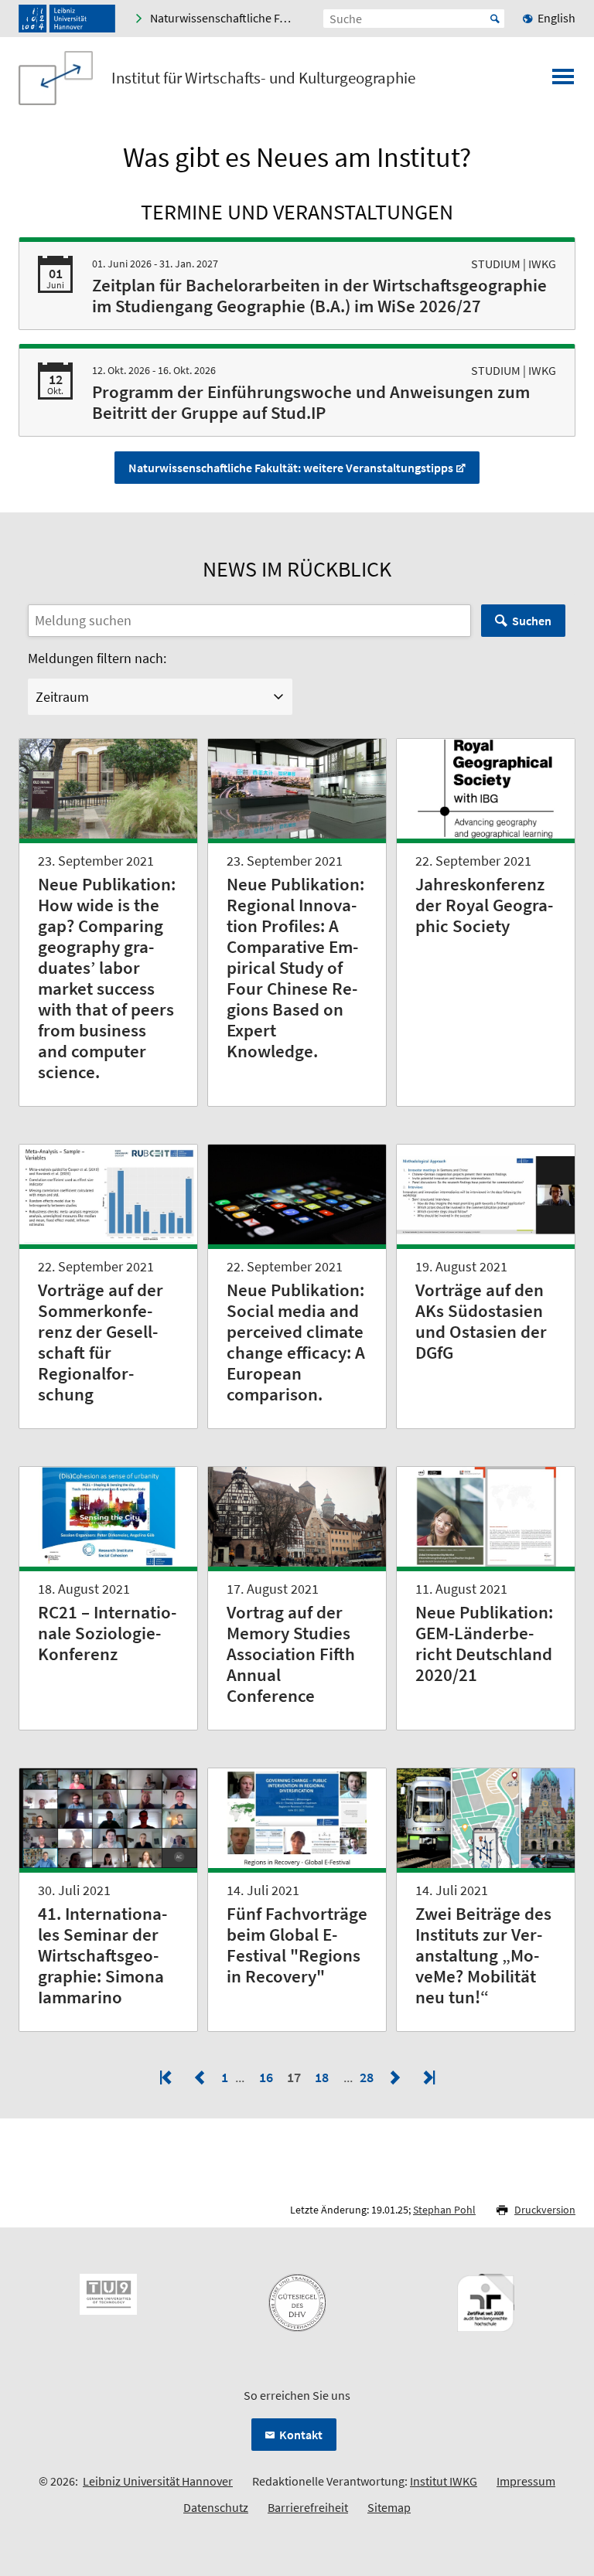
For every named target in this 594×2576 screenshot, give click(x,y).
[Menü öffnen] (563, 81)
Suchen (532, 621)
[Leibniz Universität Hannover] (67, 19)
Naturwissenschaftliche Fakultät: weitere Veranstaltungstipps (291, 468)
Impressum (526, 2481)
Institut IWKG (444, 2481)
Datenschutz (216, 2507)
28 (368, 2077)
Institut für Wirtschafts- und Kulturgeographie (263, 78)
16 (266, 2077)
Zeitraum (62, 697)
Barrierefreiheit (308, 2507)
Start (495, 19)
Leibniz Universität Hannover (158, 2481)
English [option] (556, 18)
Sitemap (389, 2507)
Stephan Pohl (444, 2210)
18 (322, 2077)
